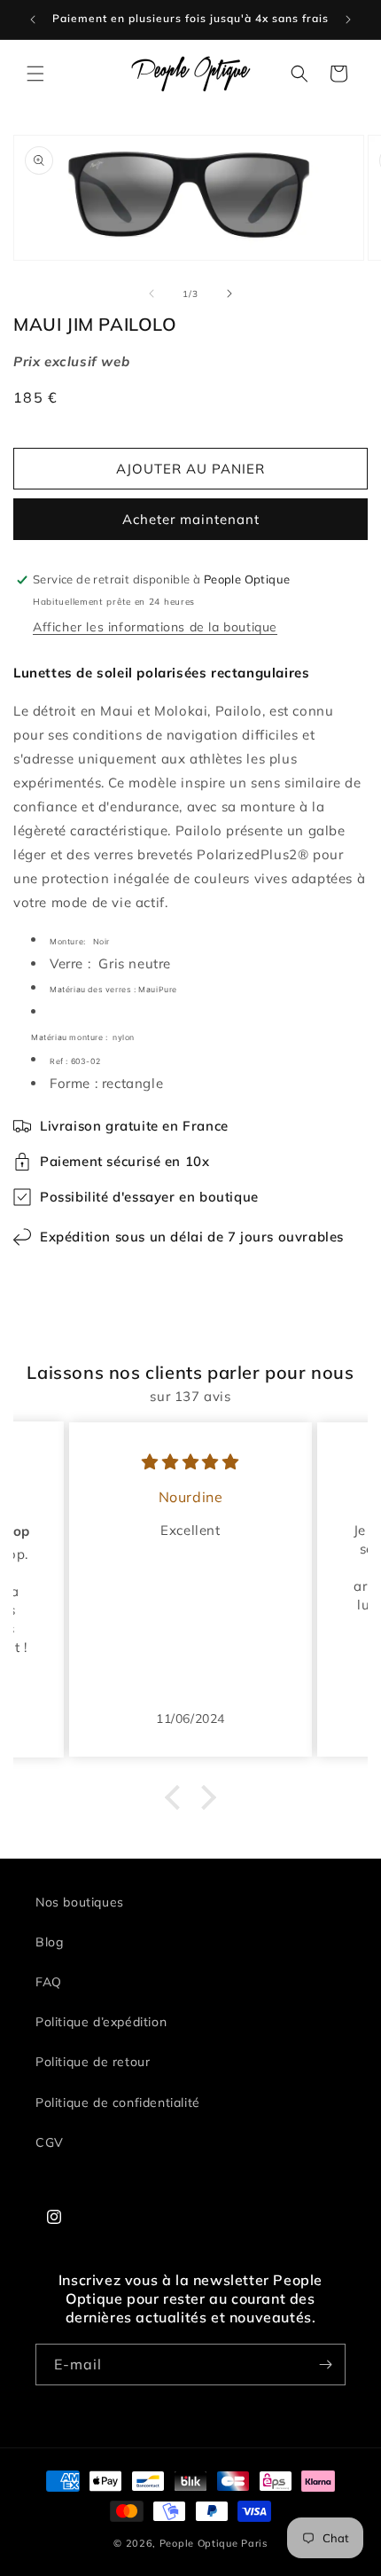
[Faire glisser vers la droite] (229, 294)
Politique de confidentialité (118, 2102)
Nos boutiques (80, 1902)
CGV (50, 2142)
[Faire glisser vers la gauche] (152, 294)
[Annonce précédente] (33, 20)
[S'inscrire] (325, 2365)
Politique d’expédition (101, 2022)
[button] (35, 74)
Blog (49, 1942)
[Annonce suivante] (348, 20)
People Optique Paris (214, 2543)
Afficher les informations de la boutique (155, 627)
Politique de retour (93, 2062)
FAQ (49, 1982)
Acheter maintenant (191, 519)
